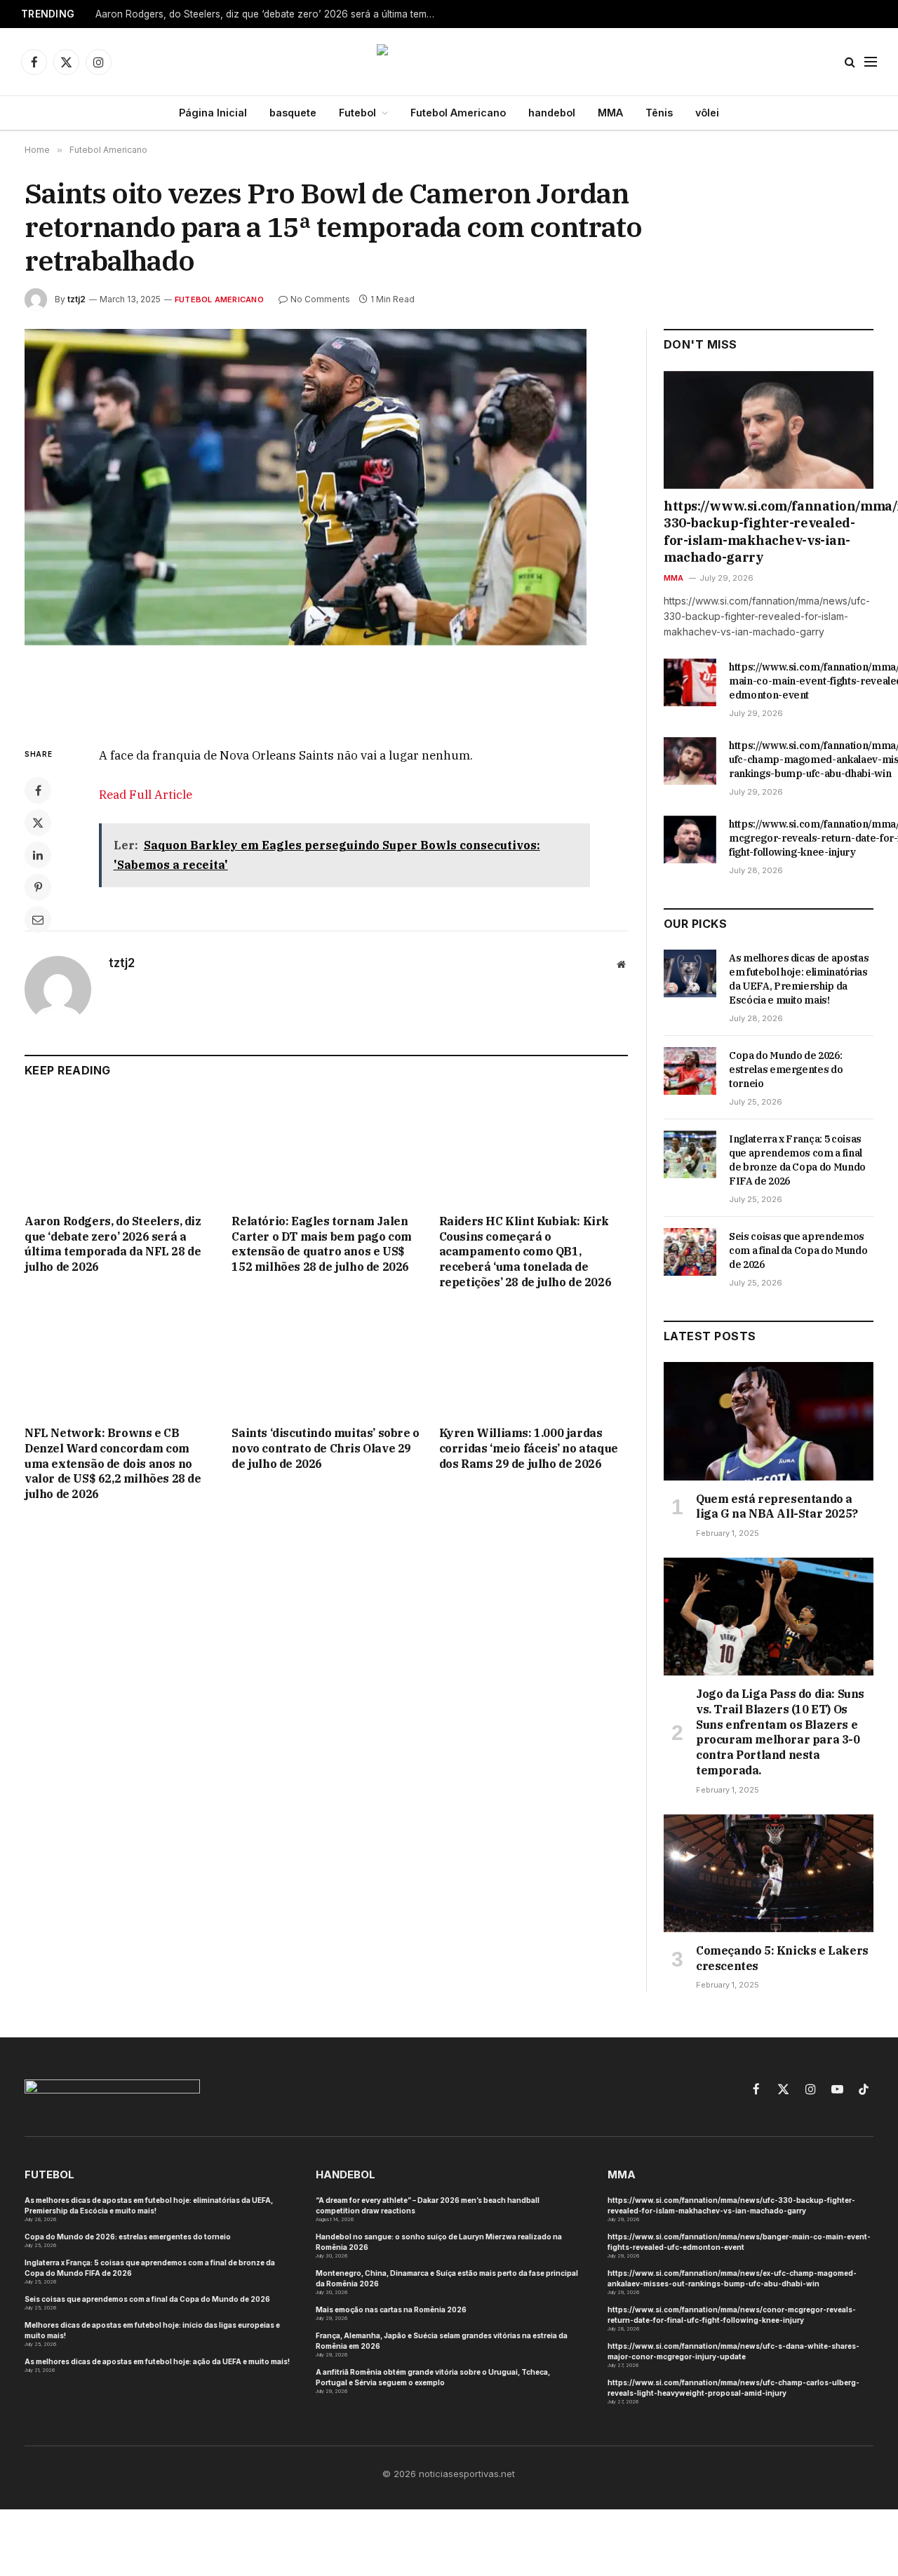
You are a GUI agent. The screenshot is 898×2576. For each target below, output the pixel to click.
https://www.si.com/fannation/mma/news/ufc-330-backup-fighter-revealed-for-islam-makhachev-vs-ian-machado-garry (769, 532)
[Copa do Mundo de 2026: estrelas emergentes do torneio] (690, 1071)
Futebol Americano (458, 113)
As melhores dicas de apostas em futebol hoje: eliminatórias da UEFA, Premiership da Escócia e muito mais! (799, 979)
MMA (610, 113)
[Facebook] (38, 790)
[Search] (850, 62)
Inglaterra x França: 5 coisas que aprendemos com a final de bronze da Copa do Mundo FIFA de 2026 (797, 1160)
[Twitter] (38, 823)
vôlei (707, 113)
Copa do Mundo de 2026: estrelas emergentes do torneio (786, 1070)
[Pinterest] (38, 887)
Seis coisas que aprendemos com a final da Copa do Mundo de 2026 (798, 1250)
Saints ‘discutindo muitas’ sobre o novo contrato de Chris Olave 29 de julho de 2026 (325, 1448)
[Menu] (871, 62)
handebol (552, 113)
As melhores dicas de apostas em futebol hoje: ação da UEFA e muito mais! (157, 2361)
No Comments (320, 299)
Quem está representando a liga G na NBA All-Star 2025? (777, 1506)
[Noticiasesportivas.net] (449, 62)
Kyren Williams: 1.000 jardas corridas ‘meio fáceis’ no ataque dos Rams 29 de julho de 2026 (529, 1448)
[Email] (38, 919)
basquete (293, 113)
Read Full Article (146, 795)
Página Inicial (213, 113)
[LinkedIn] (38, 855)
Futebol (357, 113)
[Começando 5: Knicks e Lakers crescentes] (769, 1873)
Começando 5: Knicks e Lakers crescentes (782, 1958)
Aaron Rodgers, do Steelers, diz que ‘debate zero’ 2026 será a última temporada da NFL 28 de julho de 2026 (271, 14)
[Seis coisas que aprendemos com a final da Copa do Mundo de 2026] (690, 1252)
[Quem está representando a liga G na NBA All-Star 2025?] (769, 1421)
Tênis (659, 113)
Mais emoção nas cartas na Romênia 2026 (391, 2309)
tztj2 (76, 299)
